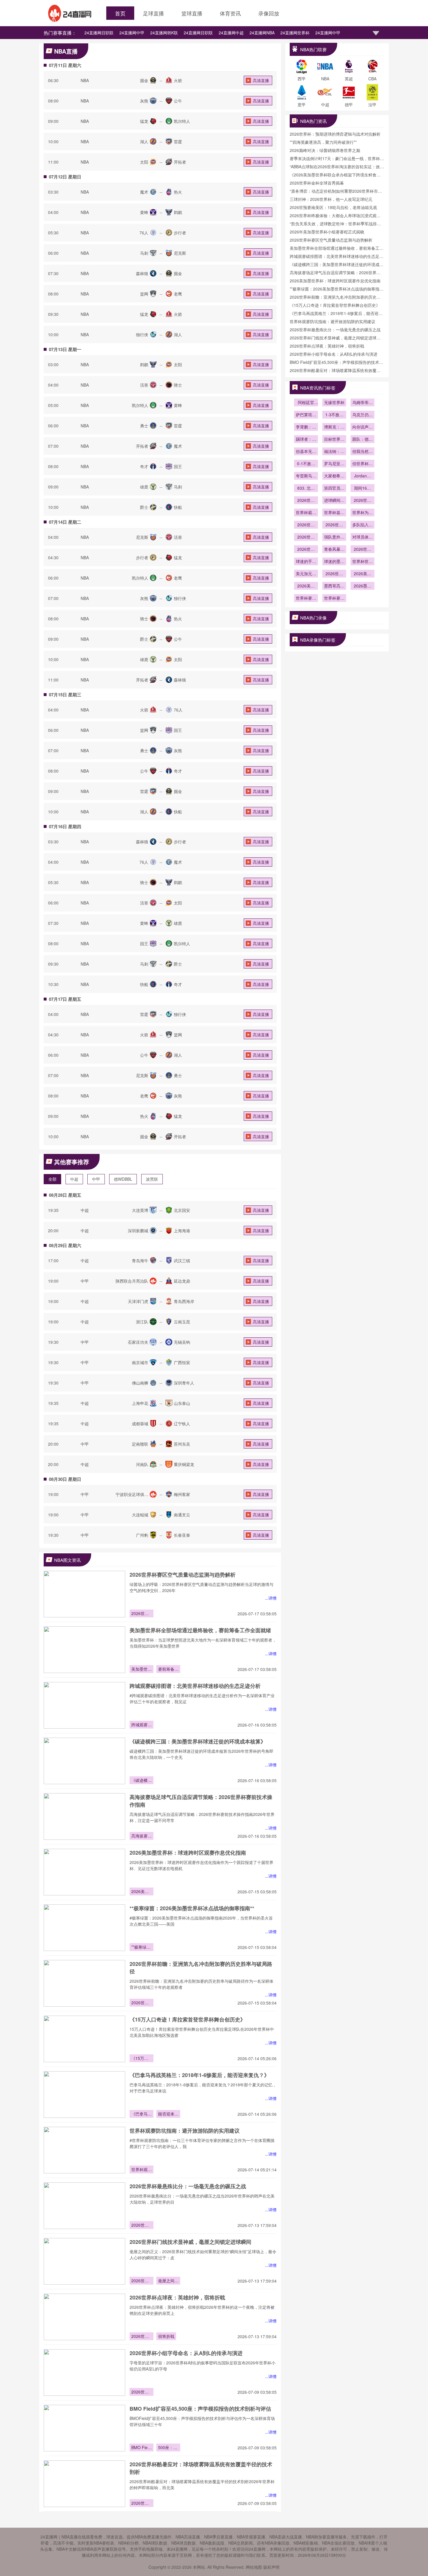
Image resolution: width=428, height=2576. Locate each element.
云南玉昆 (182, 1322)
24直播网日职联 (99, 33)
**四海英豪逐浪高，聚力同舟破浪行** (323, 142)
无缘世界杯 (334, 402)
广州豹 (142, 1535)
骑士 (178, 385)
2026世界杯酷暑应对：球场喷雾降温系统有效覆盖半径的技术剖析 (142, 2504)
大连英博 (140, 1210)
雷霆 (178, 141)
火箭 (178, 80)
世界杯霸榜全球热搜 (306, 513)
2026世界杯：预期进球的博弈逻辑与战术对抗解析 (335, 134)
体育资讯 (230, 13)
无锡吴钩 (182, 1342)
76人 (144, 233)
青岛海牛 (140, 1260)
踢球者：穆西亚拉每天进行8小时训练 (306, 440)
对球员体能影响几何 (362, 537)
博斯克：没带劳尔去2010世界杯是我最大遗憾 (334, 427)
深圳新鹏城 (138, 1231)
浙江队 (142, 1322)
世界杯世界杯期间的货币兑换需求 (362, 562)
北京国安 (182, 1210)
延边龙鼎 (182, 1281)
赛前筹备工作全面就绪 (168, 1669)
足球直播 (153, 13)
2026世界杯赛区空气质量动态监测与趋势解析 (183, 1575)
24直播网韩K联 (164, 33)
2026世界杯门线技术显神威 (142, 2281)
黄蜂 (144, 212)
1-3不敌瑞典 (334, 415)
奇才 (144, 466)
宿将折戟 (166, 2336)
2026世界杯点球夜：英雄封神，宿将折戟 (177, 2297)
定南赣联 (140, 1444)
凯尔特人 (182, 121)
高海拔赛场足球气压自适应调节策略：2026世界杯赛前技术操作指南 (142, 1836)
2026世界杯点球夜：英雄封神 (142, 2337)
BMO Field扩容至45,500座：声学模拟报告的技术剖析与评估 (200, 2409)
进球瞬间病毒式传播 (334, 501)
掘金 (144, 80)
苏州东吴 (182, 1444)
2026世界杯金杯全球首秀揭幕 (317, 183)
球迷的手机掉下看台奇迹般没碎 (306, 562)
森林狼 (142, 273)
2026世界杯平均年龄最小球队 (306, 550)
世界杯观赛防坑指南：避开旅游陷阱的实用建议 (185, 2131)
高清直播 (261, 80)
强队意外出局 (334, 537)
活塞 (144, 385)
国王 (178, 466)
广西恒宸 (182, 1362)
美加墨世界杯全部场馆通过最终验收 (142, 1669)
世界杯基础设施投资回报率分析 (334, 513)
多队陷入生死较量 (362, 525)
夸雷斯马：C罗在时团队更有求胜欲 (306, 476)
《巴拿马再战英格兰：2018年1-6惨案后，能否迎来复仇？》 (199, 2075)
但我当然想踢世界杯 (362, 452)
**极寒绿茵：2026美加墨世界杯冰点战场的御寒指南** (192, 1908)
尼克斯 (180, 253)
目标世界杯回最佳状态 (334, 440)
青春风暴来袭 (334, 550)
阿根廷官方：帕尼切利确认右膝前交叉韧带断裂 (306, 403)
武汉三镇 (182, 1260)
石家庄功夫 (138, 1342)
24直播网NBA (262, 33)
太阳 (144, 162)
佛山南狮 (140, 1383)
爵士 (144, 507)
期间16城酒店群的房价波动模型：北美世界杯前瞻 (362, 488)
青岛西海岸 (184, 1301)
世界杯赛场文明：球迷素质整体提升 (334, 599)
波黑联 (152, 1179)
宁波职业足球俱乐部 (132, 1497)
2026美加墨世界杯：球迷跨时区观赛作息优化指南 (188, 1853)
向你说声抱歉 (362, 427)
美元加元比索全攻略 (306, 574)
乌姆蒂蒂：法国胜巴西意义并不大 (362, 403)
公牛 (178, 101)
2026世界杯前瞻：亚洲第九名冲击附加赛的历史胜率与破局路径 (142, 2003)
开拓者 (180, 162)
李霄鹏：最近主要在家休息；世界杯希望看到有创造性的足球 (306, 427)
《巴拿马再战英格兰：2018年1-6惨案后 (142, 2114)
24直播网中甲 (132, 33)
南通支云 (182, 1515)
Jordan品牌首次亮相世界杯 (362, 476)
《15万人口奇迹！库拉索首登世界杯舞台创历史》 (188, 2019)
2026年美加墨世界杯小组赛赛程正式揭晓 (327, 232)
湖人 (144, 141)
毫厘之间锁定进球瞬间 (168, 2281)
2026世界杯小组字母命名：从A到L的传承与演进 (186, 2353)
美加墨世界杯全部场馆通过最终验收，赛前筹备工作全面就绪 (200, 1630)
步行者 (180, 233)
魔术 (144, 192)
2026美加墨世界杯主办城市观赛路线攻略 (306, 586)
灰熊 (144, 101)
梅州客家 (182, 1494)
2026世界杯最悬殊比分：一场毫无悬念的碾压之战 (188, 2186)
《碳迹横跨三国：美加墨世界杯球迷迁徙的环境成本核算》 (198, 1741)
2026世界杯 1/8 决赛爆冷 (306, 537)
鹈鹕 (178, 212)
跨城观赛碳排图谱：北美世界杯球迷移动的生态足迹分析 (195, 1686)
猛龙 (144, 121)
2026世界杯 (362, 550)
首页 (120, 13)
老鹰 (178, 294)
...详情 (271, 1598)
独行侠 (142, 334)
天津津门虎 (138, 1301)
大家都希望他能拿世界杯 (334, 476)
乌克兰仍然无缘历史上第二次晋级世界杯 (362, 415)
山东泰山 (182, 1403)
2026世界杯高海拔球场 (306, 525)
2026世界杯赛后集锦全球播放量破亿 (306, 501)
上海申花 (140, 1403)
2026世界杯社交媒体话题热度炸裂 (362, 501)
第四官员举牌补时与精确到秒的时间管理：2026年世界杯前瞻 (334, 488)
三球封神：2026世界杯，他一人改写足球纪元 (331, 199)
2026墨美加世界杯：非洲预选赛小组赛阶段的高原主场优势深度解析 (362, 586)
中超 (74, 1179)
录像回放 (269, 13)
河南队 (142, 1464)
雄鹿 (144, 487)
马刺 (144, 253)
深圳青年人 (184, 1383)
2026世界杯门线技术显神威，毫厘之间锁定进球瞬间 (190, 2242)
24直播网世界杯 (295, 33)
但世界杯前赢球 (362, 464)
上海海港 (182, 1231)
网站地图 (254, 2567)
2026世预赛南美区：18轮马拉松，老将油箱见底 (333, 207)
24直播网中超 (231, 33)
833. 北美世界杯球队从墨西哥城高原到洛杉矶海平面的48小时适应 (306, 488)
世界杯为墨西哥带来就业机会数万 (362, 513)
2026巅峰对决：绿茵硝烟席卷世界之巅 (325, 150)
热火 (178, 192)
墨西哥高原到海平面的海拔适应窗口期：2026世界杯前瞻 (334, 586)
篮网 (144, 294)
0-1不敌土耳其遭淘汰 (306, 464)
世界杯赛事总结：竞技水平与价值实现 (306, 599)
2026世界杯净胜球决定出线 (334, 525)
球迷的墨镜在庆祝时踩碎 (334, 562)
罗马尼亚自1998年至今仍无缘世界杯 (334, 464)
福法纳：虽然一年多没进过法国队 (334, 452)
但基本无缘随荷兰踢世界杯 (306, 452)
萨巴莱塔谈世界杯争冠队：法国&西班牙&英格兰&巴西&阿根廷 (306, 415)
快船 (178, 507)
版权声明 (271, 2567)
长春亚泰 (182, 1535)
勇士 (144, 426)
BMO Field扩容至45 (141, 2448)
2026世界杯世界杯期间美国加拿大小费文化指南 (334, 574)
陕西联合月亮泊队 (132, 1281)
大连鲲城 (140, 1515)
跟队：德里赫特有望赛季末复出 (362, 440)
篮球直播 (192, 13)
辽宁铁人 (182, 1424)
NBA (85, 80)
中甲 (96, 1179)
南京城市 (140, 1362)
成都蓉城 (140, 1424)
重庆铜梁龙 (184, 1464)
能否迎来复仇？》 (168, 2114)
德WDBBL (123, 1179)
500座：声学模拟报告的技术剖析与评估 (168, 2448)
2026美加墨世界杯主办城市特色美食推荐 (362, 574)
